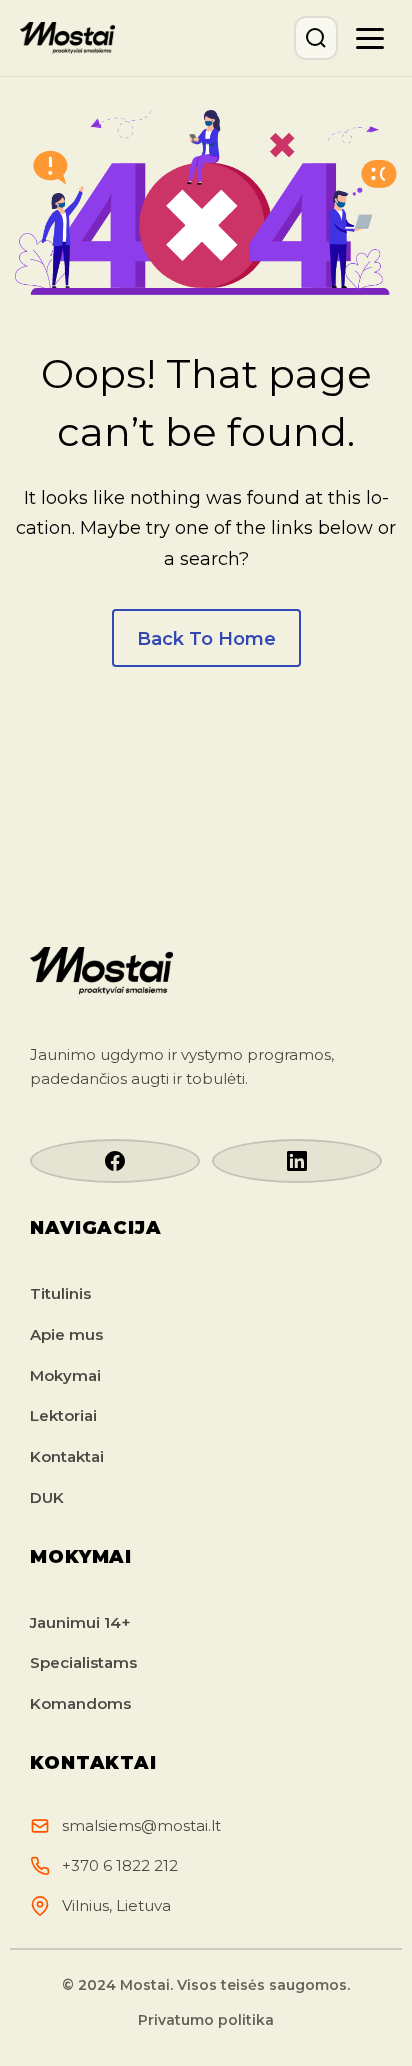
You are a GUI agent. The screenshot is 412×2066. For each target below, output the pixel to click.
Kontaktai (67, 1456)
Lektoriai (63, 1415)
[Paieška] (316, 38)
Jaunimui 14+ (80, 1622)
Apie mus (66, 1334)
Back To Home (206, 639)
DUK (47, 1497)
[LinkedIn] (297, 1161)
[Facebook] (115, 1161)
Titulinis (60, 1293)
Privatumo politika (206, 2020)
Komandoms (80, 1703)
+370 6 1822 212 (120, 1865)
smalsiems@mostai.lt (141, 1825)
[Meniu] (370, 38)
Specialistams (83, 1662)
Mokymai (65, 1375)
